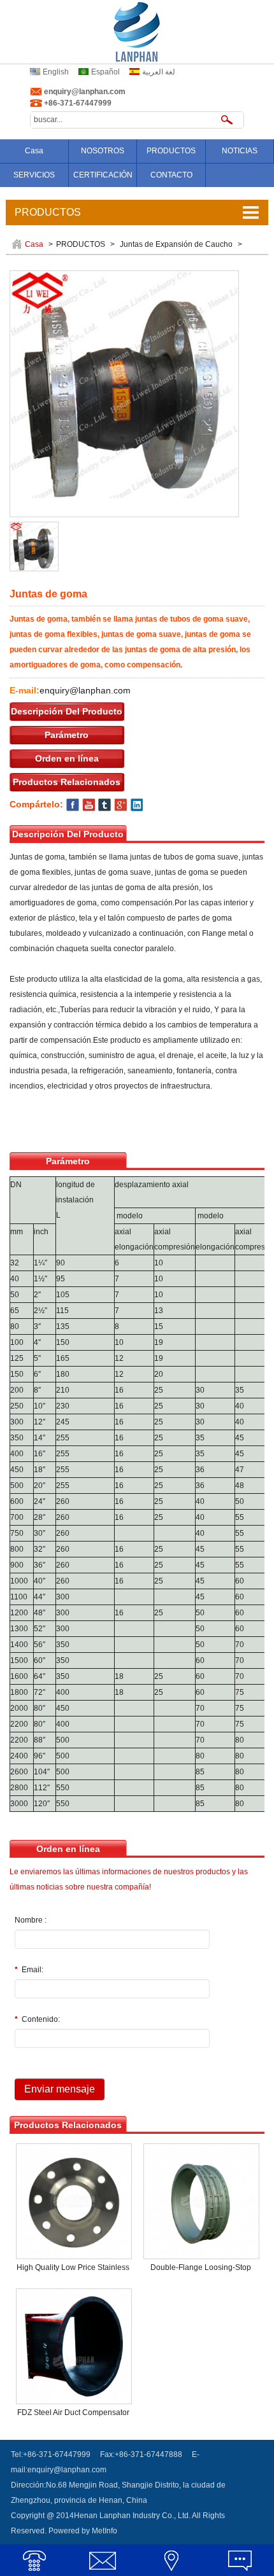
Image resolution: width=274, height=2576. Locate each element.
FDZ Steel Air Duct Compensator (73, 2412)
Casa (34, 151)
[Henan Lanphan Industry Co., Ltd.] (137, 31)
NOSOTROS (103, 151)
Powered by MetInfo (83, 2531)
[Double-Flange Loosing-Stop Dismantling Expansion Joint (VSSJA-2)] (201, 2201)
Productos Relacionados (67, 782)
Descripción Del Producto (67, 711)
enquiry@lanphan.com (85, 92)
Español (105, 72)
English (56, 72)
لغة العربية (159, 72)
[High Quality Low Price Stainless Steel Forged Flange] (74, 2201)
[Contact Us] (171, 2560)
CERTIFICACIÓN (103, 175)
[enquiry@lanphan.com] (103, 2560)
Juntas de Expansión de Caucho (176, 244)
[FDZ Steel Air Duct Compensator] (74, 2346)
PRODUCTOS (171, 151)
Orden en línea (67, 758)
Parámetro (67, 735)
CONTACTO (171, 175)
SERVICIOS (34, 175)
